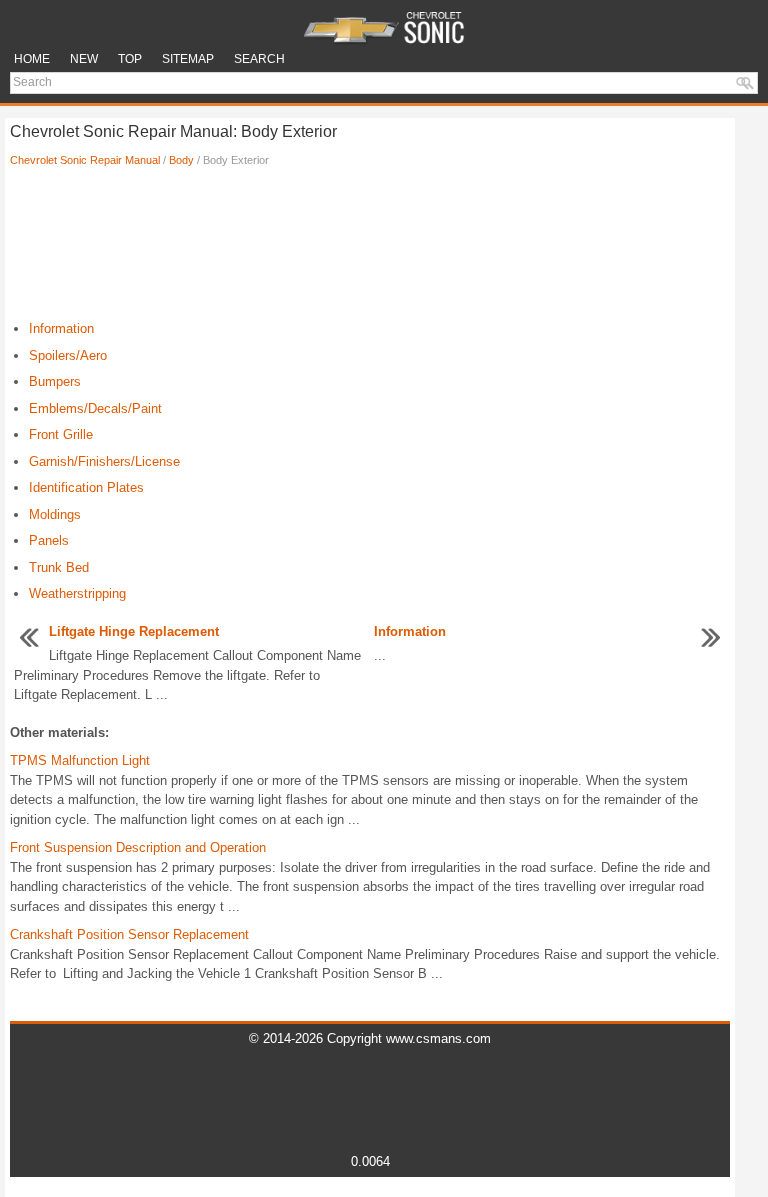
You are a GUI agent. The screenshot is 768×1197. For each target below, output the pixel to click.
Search (259, 59)
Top (130, 59)
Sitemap (188, 59)
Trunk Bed (59, 567)
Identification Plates (86, 487)
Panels (49, 540)
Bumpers (55, 381)
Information (61, 328)
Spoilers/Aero (68, 355)
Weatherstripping (77, 593)
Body (181, 160)
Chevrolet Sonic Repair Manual (85, 160)
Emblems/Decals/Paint (95, 408)
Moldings (55, 514)
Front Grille (61, 434)
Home (32, 59)
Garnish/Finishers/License (104, 461)
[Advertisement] (370, 249)
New (84, 59)
